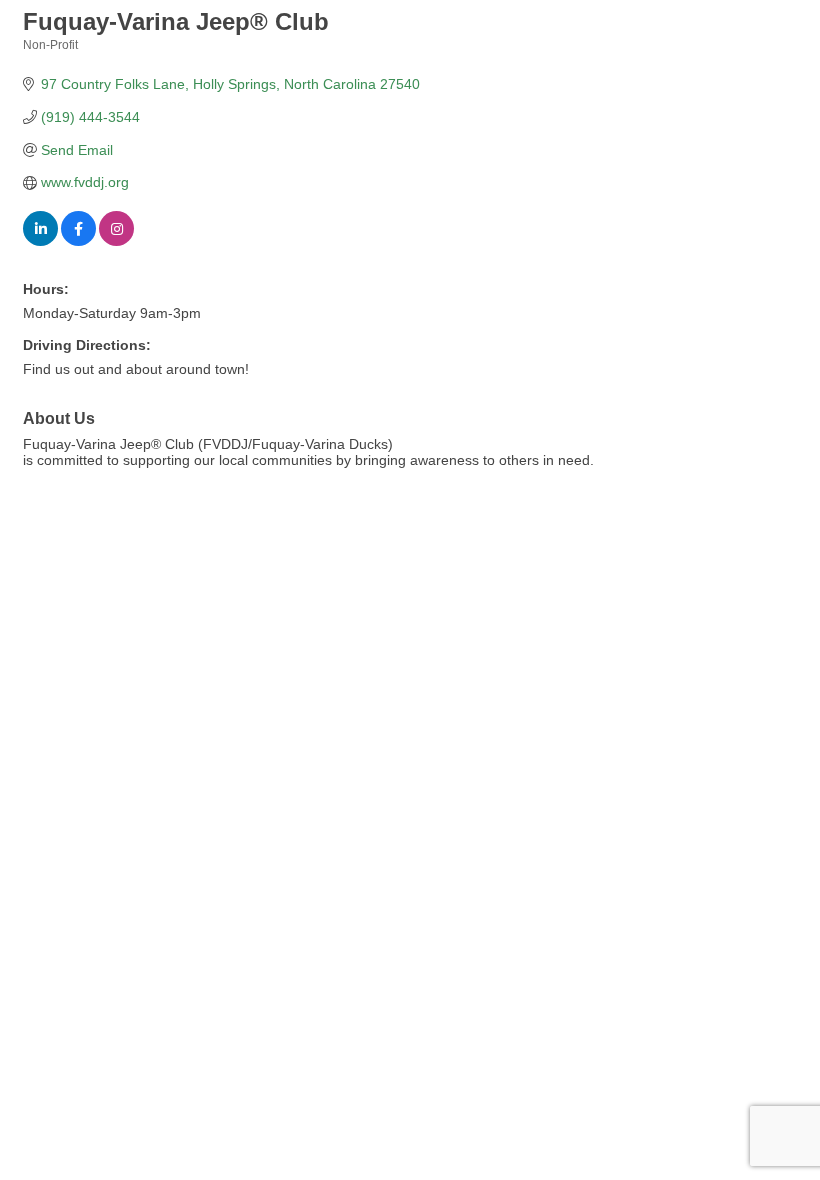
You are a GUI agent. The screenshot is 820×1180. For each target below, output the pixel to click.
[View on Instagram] (116, 241)
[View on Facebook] (78, 241)
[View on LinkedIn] (40, 241)
